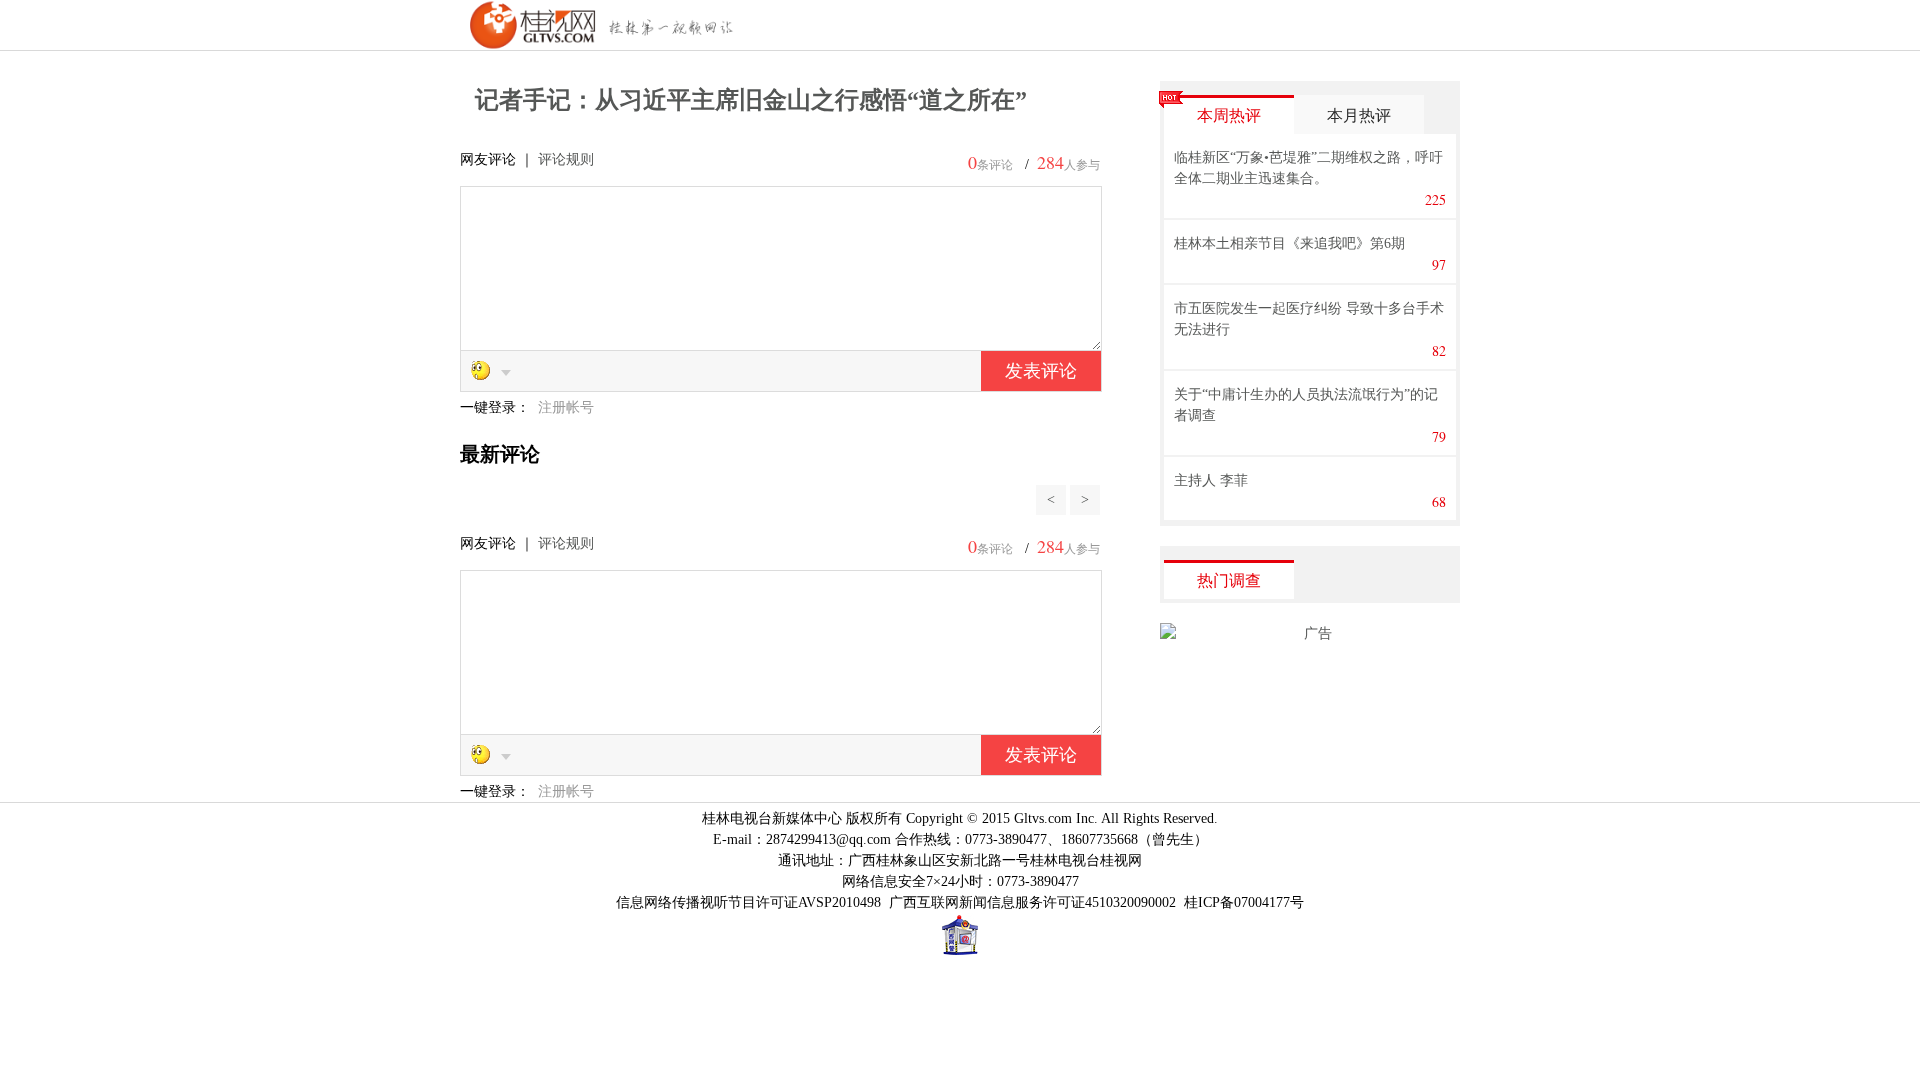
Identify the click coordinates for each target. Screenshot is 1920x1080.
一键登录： (497, 407)
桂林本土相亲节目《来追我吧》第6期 (1289, 243)
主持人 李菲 (1211, 480)
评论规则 (566, 159)
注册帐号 (566, 407)
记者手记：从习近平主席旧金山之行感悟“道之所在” (751, 100)
